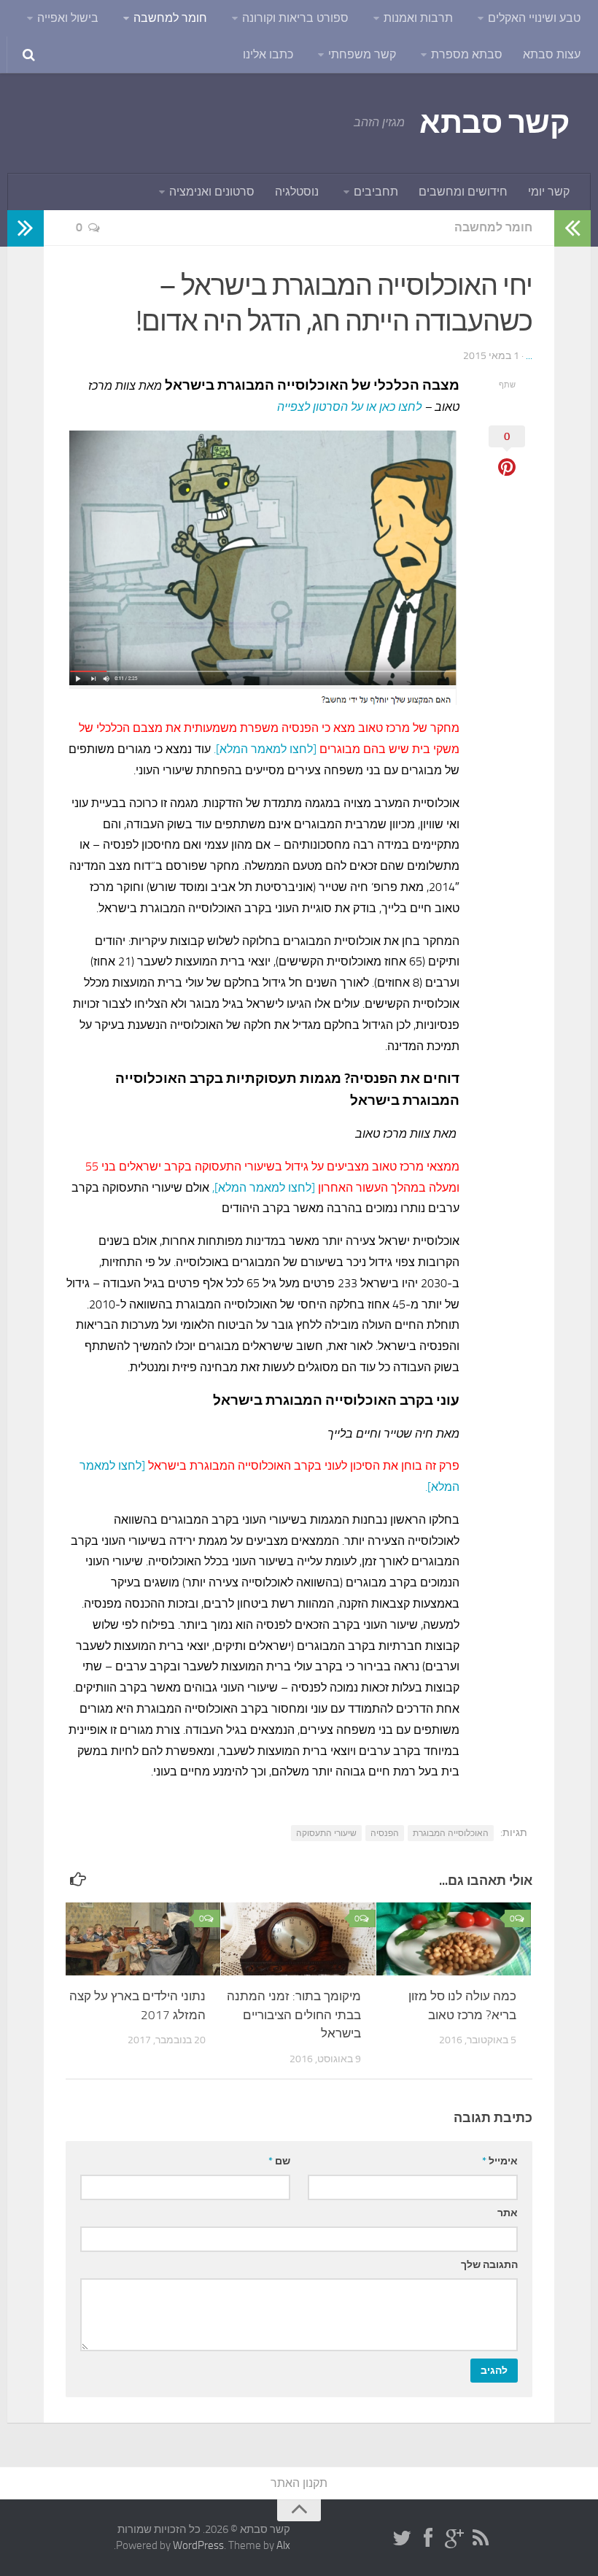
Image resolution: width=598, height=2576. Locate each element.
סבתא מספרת (467, 54)
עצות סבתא (552, 54)
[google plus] (454, 2539)
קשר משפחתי (362, 54)
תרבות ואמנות (418, 18)
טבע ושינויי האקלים (534, 18)
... (529, 356)
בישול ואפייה (68, 18)
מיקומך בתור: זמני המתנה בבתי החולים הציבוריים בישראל (294, 2014)
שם (279, 2161)
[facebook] (428, 2539)
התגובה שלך (489, 2265)
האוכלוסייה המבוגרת (451, 1833)
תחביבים (376, 192)
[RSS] (481, 2539)
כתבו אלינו (268, 54)
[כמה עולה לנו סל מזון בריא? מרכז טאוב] (454, 1939)
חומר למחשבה (170, 18)
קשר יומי (549, 192)
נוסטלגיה (297, 192)
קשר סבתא (494, 123)
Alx (283, 2545)
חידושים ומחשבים (463, 192)
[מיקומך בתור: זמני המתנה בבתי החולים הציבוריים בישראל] (298, 1939)
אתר (508, 2213)
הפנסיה (385, 1833)
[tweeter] (402, 2539)
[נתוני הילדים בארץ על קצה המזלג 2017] (143, 1939)
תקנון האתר (299, 2483)
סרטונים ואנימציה (212, 192)
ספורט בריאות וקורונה (295, 18)
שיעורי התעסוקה (326, 1833)
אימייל (500, 2161)
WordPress (198, 2545)
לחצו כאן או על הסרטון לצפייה (349, 407)
